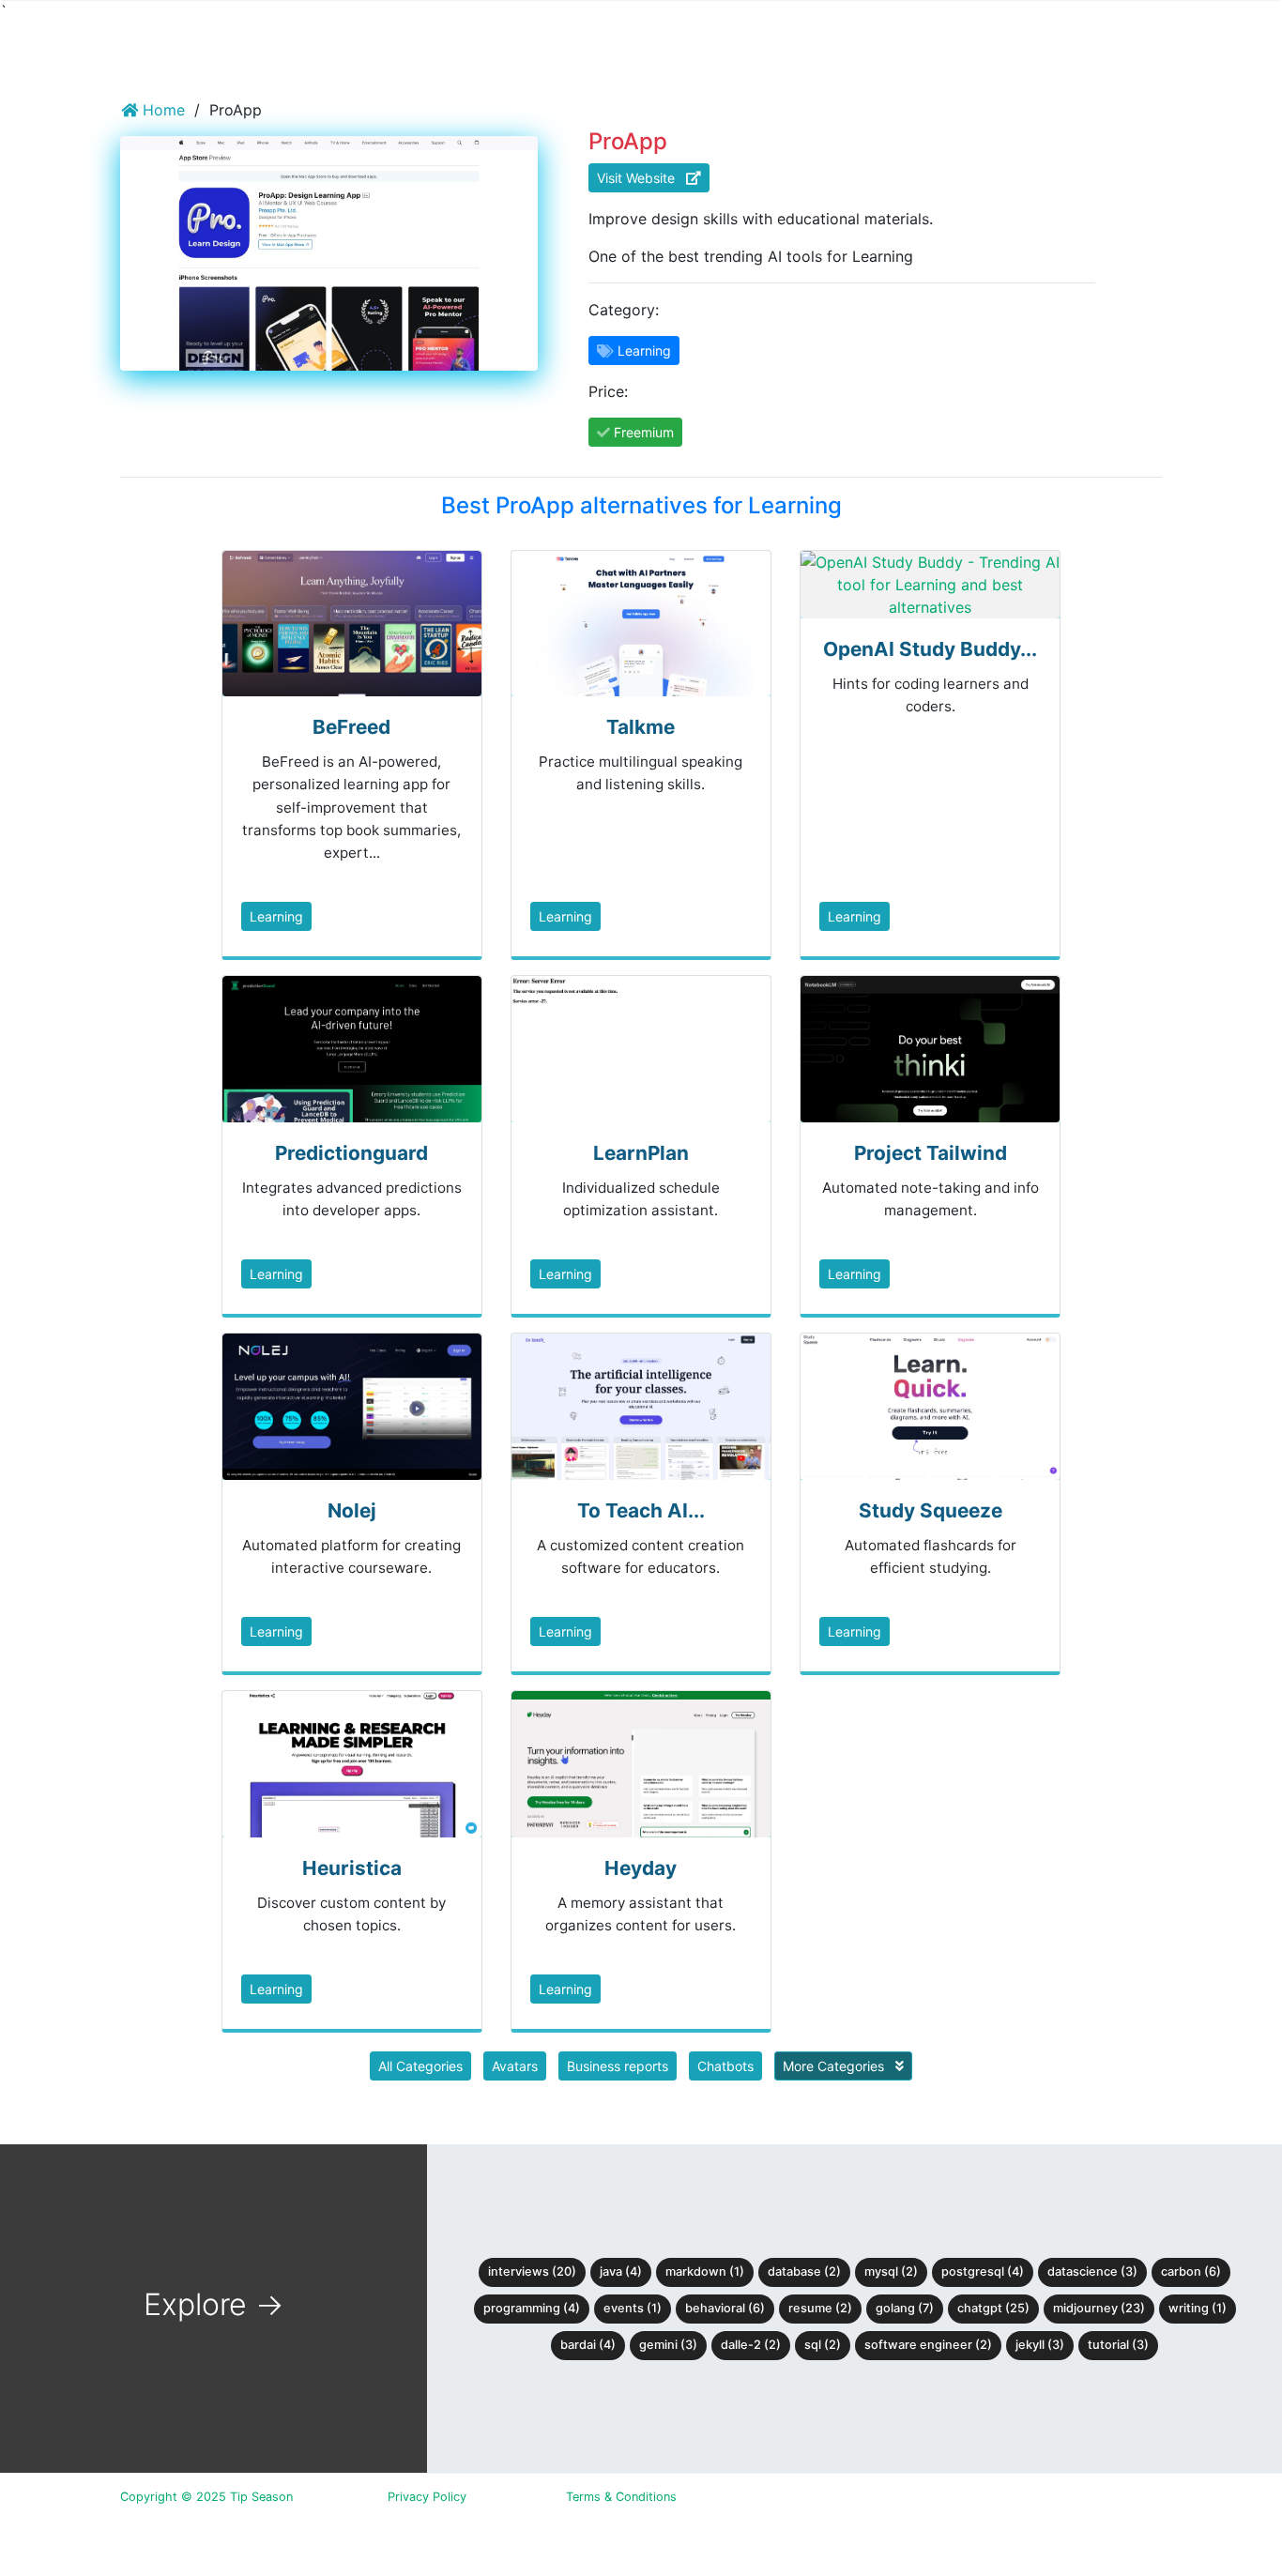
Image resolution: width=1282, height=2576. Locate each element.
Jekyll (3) (1040, 2345)
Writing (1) (1198, 2308)
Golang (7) (905, 2308)
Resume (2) (820, 2308)
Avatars (515, 2066)
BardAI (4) (588, 2345)
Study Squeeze (931, 1510)
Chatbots (725, 2066)
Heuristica (352, 1868)
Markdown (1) (705, 2271)
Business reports (618, 2066)
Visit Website (641, 178)
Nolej (352, 1510)
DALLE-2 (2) (751, 2345)
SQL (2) (823, 2345)
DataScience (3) (1092, 2271)
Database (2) (804, 2271)
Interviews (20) (532, 2271)
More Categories (835, 2066)
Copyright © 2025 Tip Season (206, 2497)
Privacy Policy (427, 2497)
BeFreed (351, 727)
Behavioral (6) (725, 2308)
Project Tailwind (931, 1153)
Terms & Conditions (621, 2497)
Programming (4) (532, 2308)
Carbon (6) (1191, 2271)
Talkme (641, 727)
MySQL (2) (891, 2271)
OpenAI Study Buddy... (930, 649)
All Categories (420, 2066)
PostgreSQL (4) (983, 2271)
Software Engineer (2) (928, 2345)
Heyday (641, 1868)
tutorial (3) (1118, 2345)
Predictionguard (351, 1153)
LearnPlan (641, 1153)
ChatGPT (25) (993, 2308)
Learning (276, 916)
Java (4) (621, 2271)
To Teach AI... (641, 1510)
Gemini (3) (668, 2345)
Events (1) (633, 2308)
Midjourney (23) (1099, 2308)
